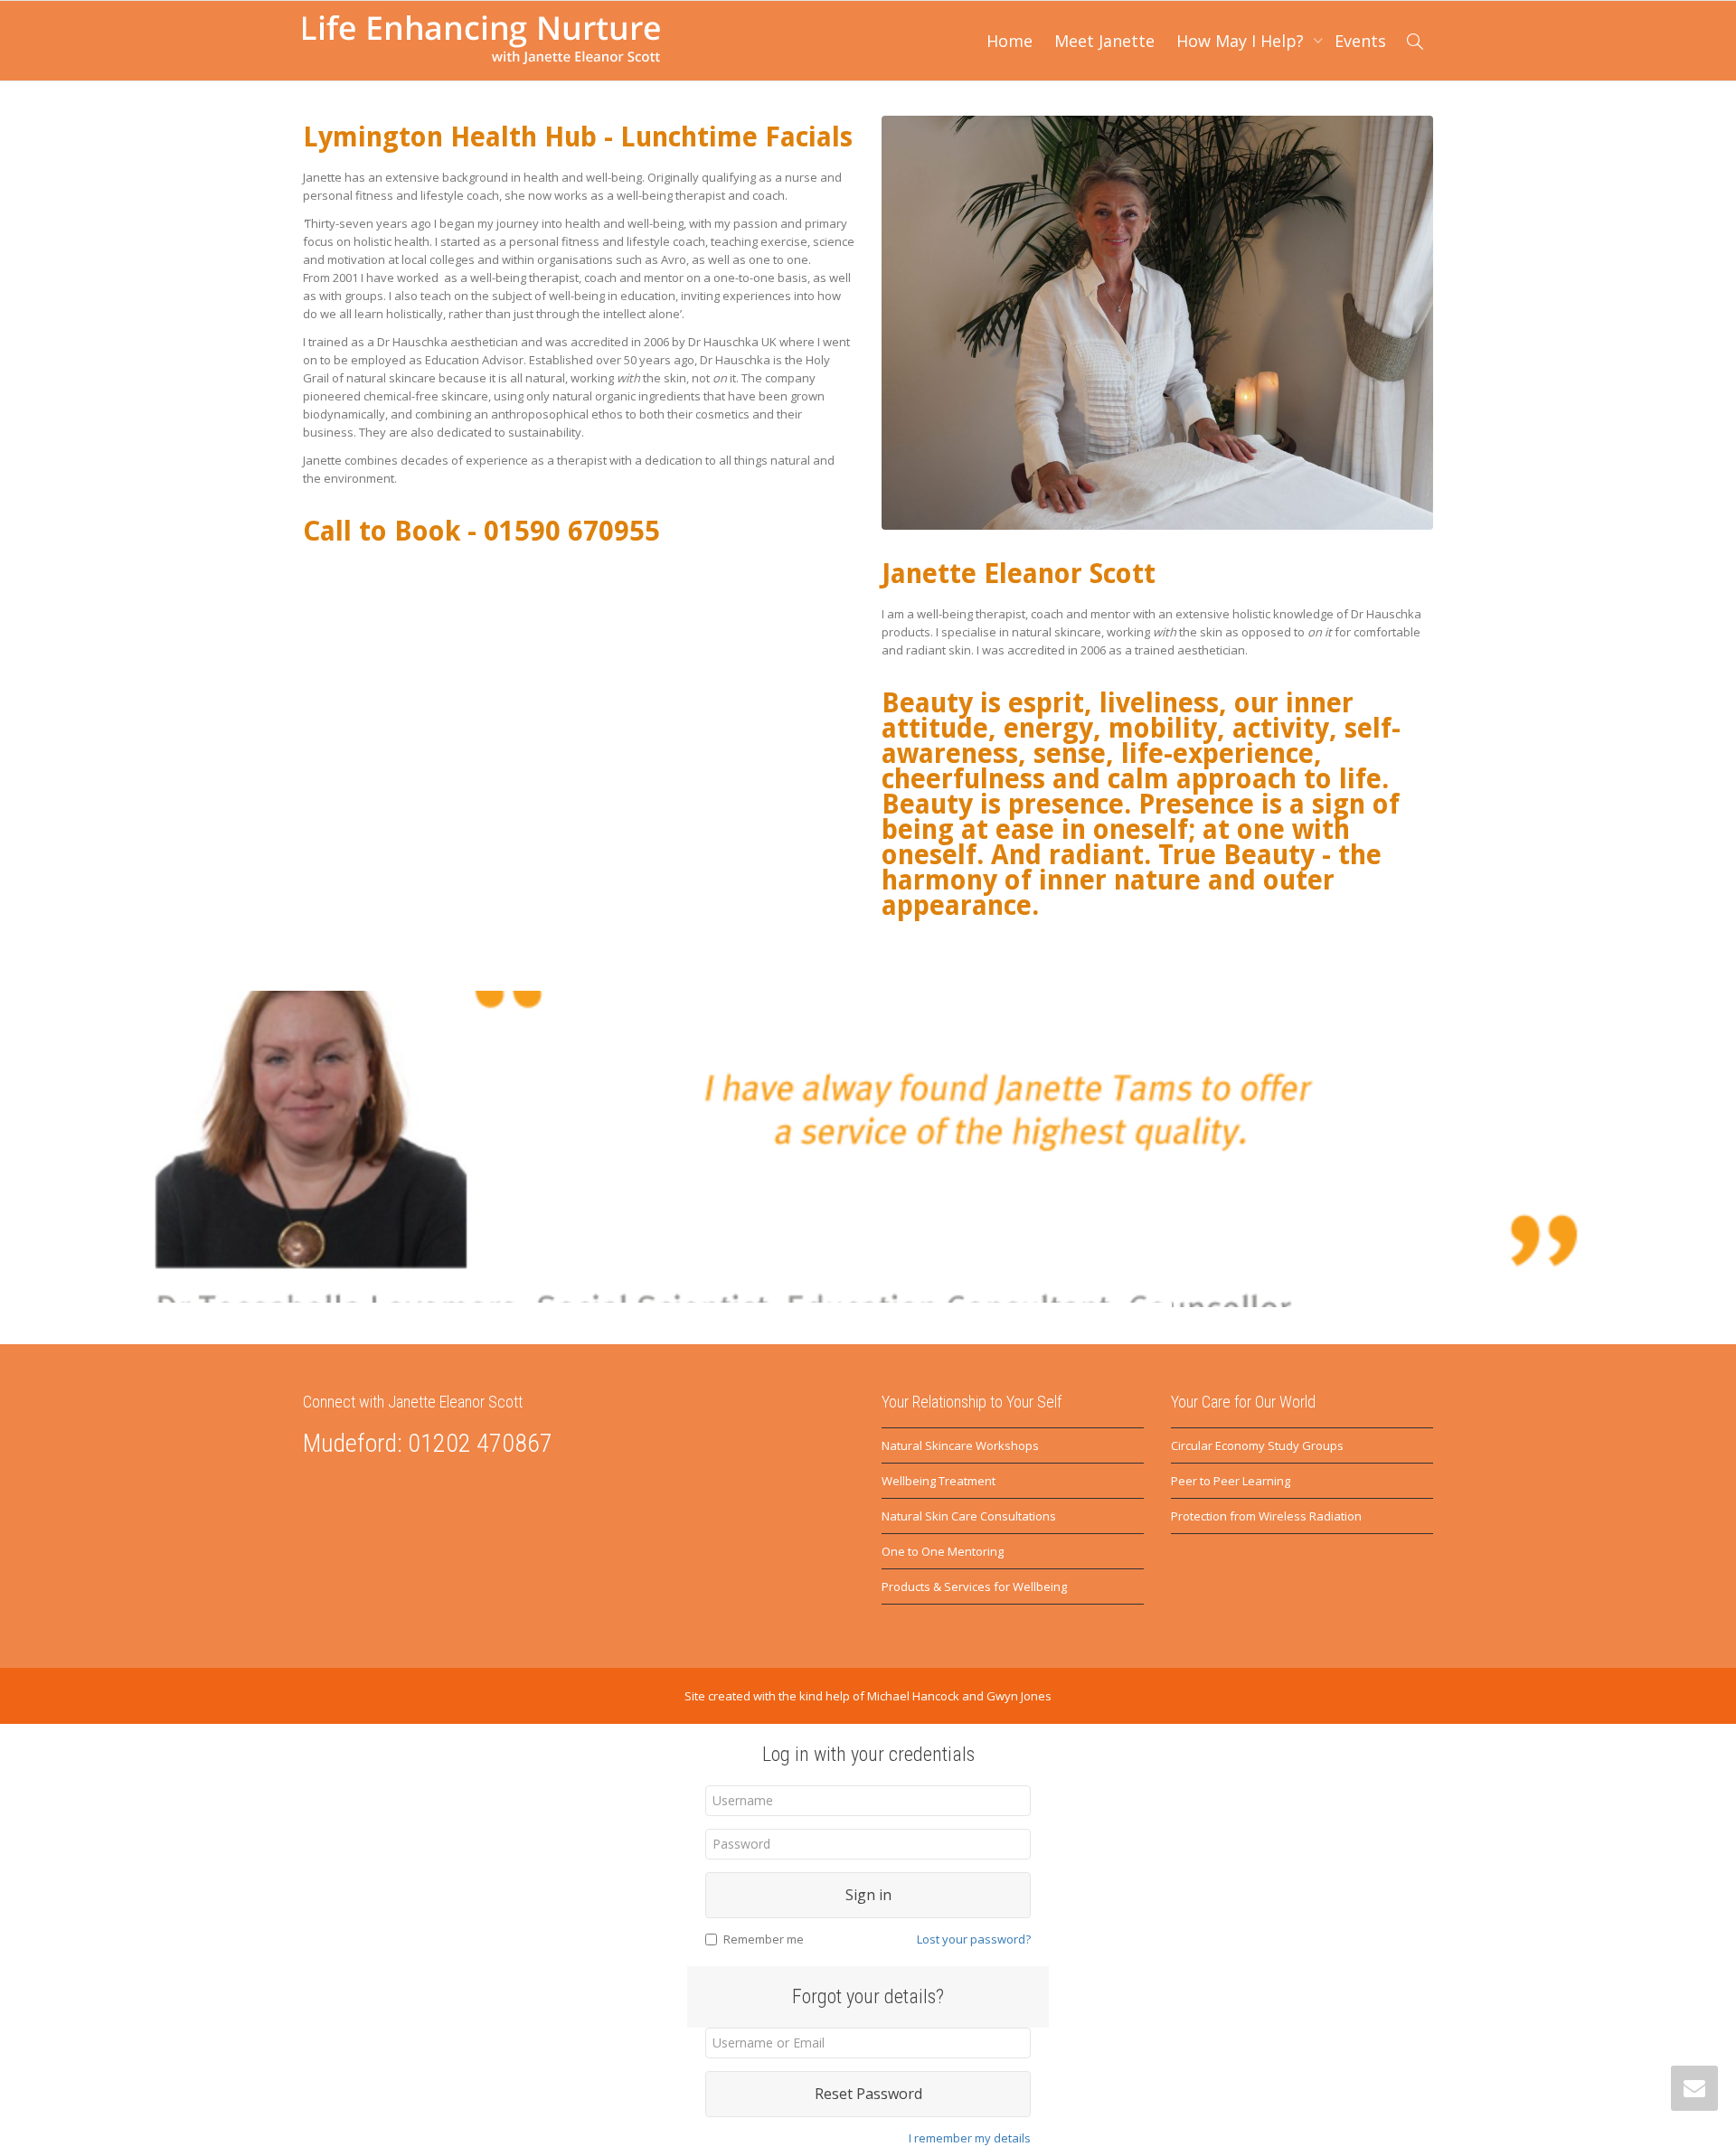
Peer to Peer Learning (1231, 1481)
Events (1360, 41)
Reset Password (868, 2094)
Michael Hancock (913, 1696)
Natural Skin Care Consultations (969, 1516)
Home (1010, 41)
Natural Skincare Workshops (960, 1445)
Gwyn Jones (1019, 1696)
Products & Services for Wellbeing (974, 1586)
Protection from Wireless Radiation (1266, 1516)
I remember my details (970, 2138)
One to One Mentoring (943, 1551)
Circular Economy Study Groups (1257, 1445)
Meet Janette (1104, 41)
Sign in (868, 1895)
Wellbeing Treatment (939, 1481)
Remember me (764, 1939)
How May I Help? (1242, 41)
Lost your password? (974, 1939)
